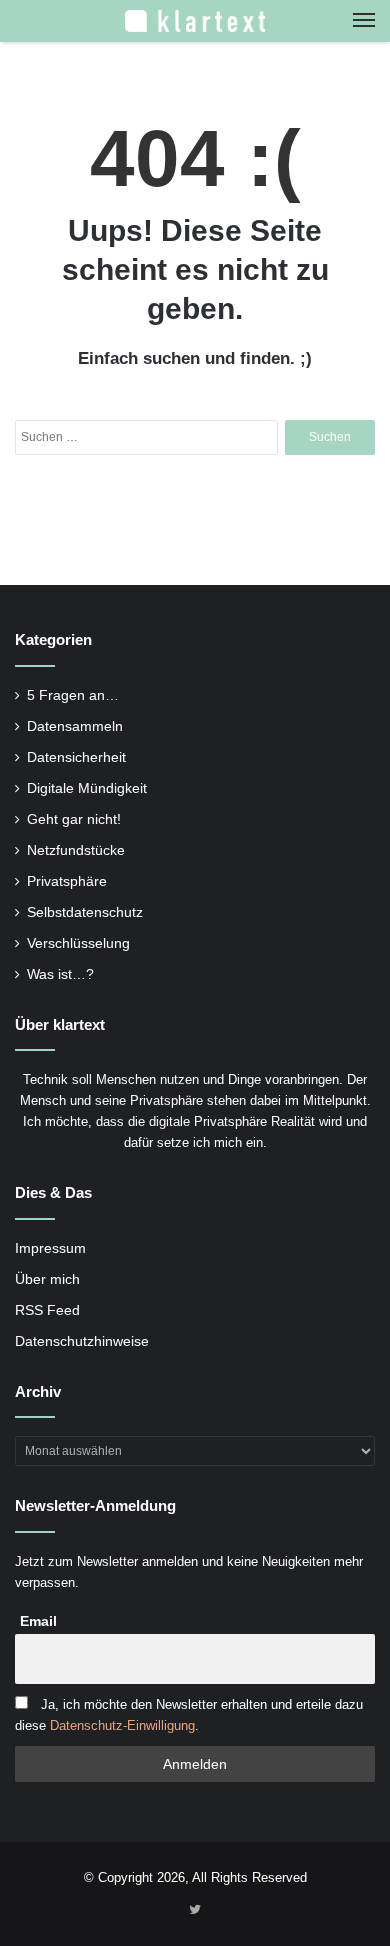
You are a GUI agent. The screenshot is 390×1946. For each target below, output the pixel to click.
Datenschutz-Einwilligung (122, 1725)
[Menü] (364, 21)
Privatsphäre (67, 881)
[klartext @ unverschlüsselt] (195, 21)
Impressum (50, 1248)
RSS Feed (47, 1310)
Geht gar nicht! (74, 819)
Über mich (47, 1279)
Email (38, 1621)
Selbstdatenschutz (85, 912)
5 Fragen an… (73, 695)
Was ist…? (60, 974)
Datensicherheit (76, 757)
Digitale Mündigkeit (87, 788)
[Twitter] (195, 1911)
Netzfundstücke (76, 850)
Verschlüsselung (78, 943)
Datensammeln (75, 726)
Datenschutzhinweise (82, 1341)
